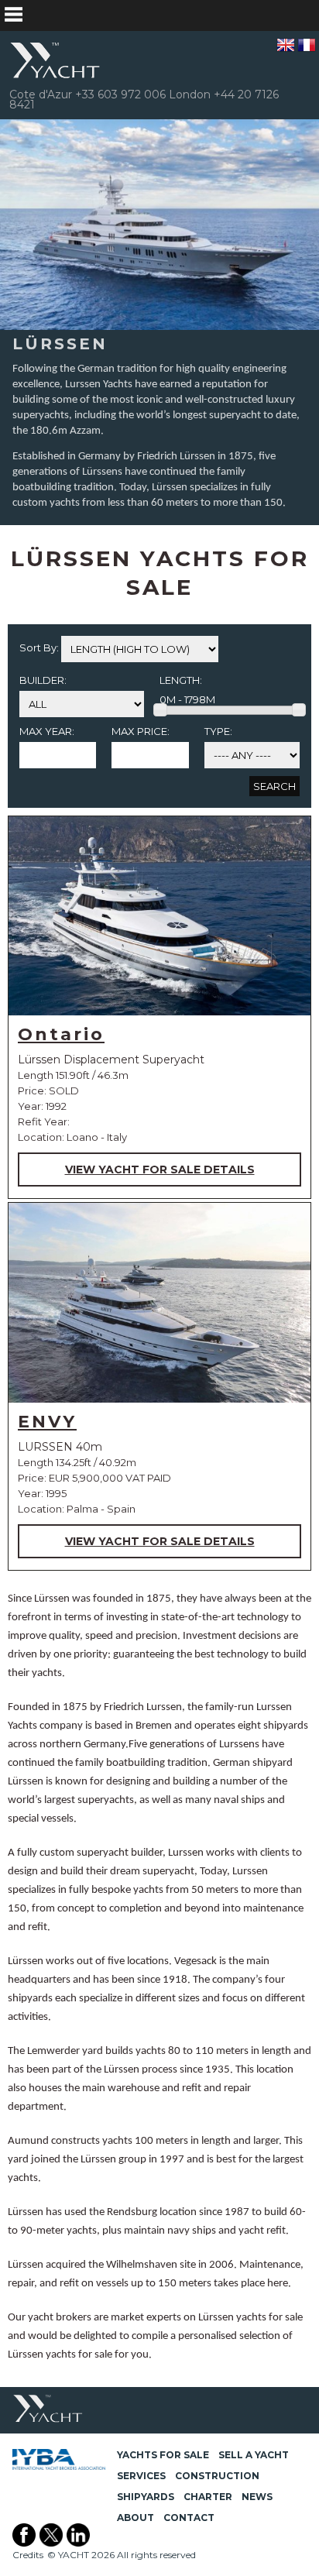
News (257, 2497)
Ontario (61, 1034)
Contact (189, 2518)
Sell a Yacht (254, 2455)
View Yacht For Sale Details (160, 1170)
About (135, 2518)
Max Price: (141, 731)
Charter (208, 2497)
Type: (218, 731)
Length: (181, 680)
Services (141, 2476)
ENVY (47, 1422)
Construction (217, 2476)
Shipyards (146, 2497)
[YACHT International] (56, 60)
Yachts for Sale (163, 2455)
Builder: (43, 680)
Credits (28, 2555)
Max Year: (47, 731)
